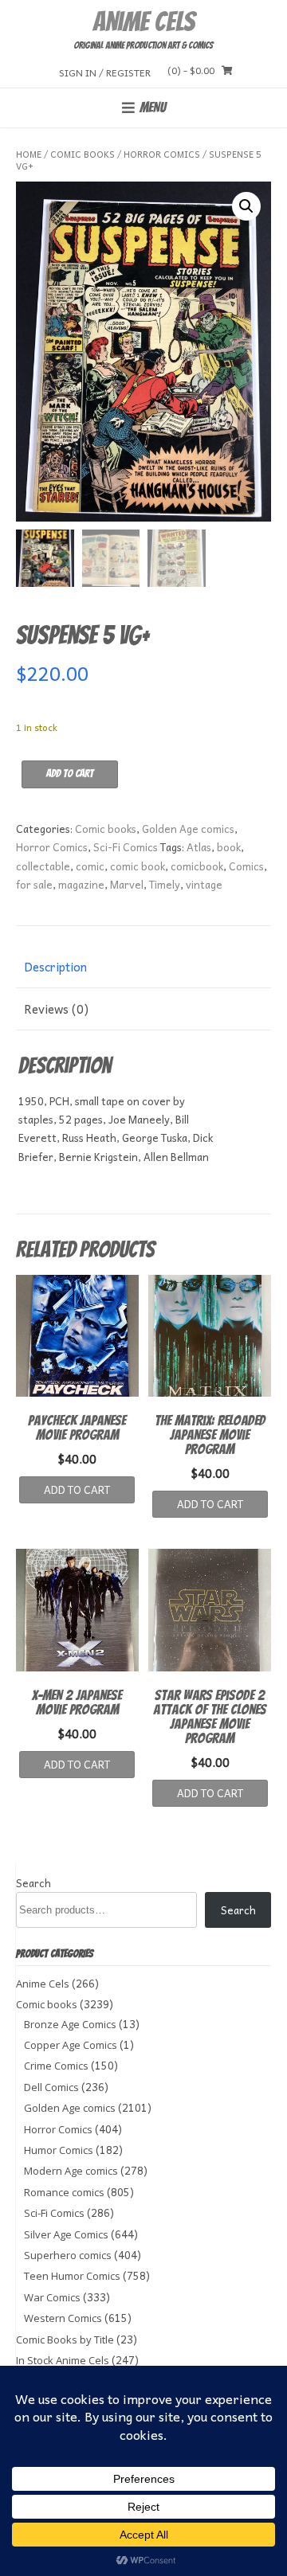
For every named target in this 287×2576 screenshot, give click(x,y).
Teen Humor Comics (72, 2276)
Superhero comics (68, 2255)
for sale (34, 884)
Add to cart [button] (77, 1489)
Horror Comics (162, 154)
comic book (138, 866)
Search (33, 1883)
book (229, 847)
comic (90, 866)
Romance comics (64, 2192)
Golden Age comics (188, 829)
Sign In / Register (105, 72)
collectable (43, 866)
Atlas (199, 847)
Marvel (127, 884)
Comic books (83, 154)
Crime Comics (56, 2066)
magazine (81, 884)
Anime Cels (143, 21)
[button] (246, 206)
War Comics (52, 2297)
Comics (246, 866)
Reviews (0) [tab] (56, 1009)
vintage (204, 884)
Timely (165, 884)
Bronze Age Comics (70, 2024)
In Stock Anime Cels (63, 2360)
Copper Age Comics (71, 2045)
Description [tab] (55, 967)
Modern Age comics (71, 2171)
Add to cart (70, 774)
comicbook (197, 866)
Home (29, 154)
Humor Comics (59, 2150)
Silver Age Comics (66, 2234)
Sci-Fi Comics (126, 847)
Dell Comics (51, 2087)
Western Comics (63, 2318)
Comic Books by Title (65, 2340)
